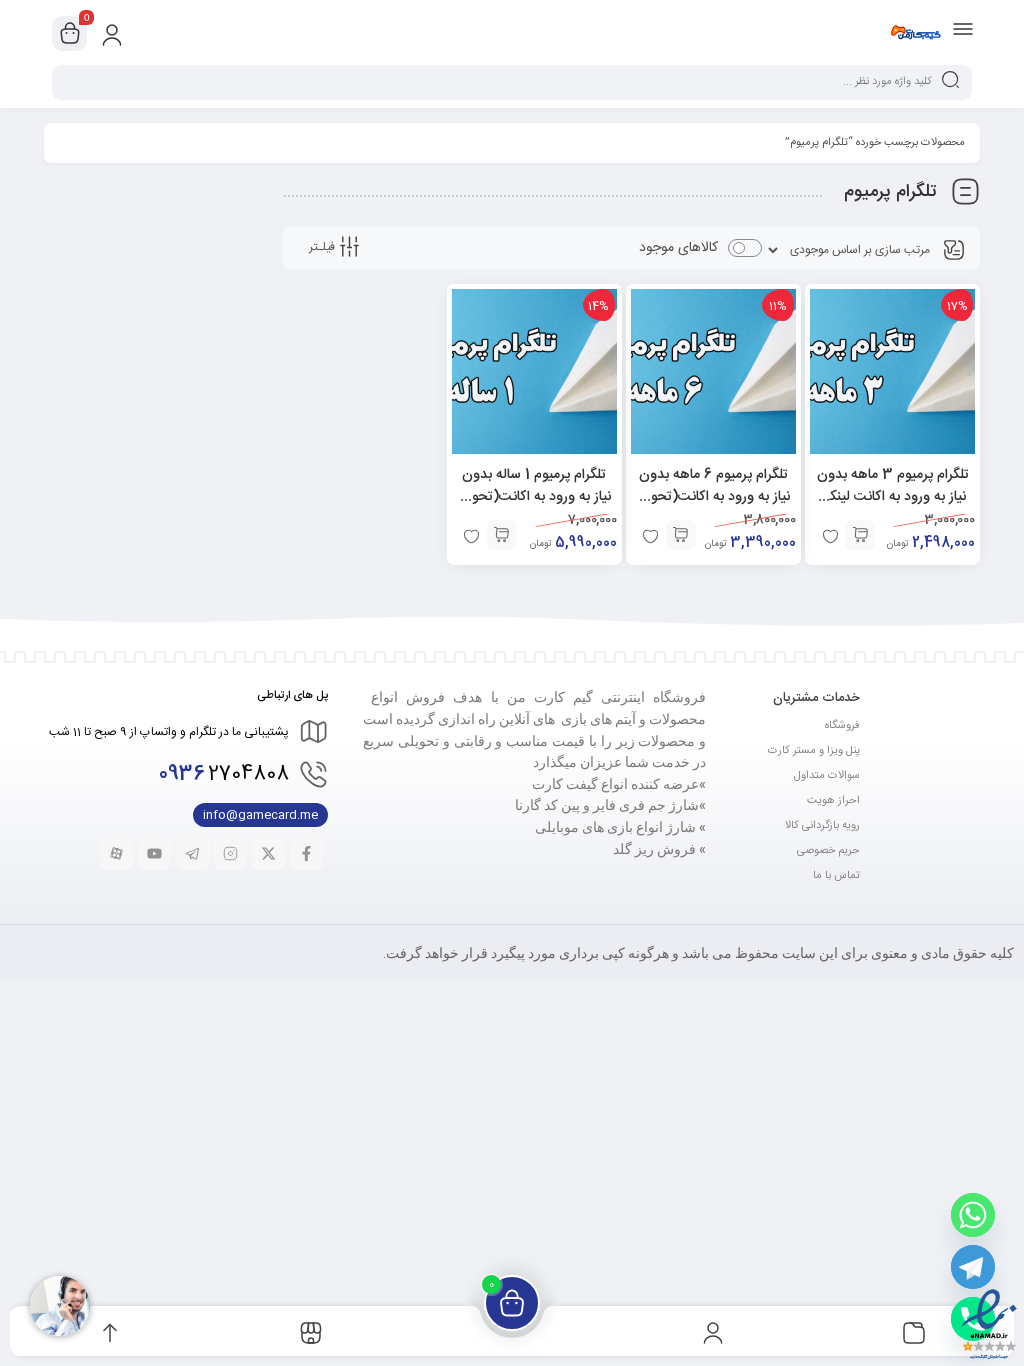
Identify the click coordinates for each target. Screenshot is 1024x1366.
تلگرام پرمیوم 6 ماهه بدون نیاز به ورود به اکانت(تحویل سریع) (713, 497)
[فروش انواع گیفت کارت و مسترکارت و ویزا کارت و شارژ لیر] (915, 33)
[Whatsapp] (973, 1215)
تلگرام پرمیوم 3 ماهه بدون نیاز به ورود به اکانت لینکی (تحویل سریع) (893, 497)
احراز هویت (833, 801)
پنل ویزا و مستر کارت (814, 751)
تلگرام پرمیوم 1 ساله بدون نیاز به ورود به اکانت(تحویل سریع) (534, 497)
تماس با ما (836, 876)
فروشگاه (842, 726)
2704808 (224, 774)
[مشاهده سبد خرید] (70, 34)
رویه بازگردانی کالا (822, 826)
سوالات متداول (827, 776)
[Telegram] (973, 1267)
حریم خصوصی (828, 851)
